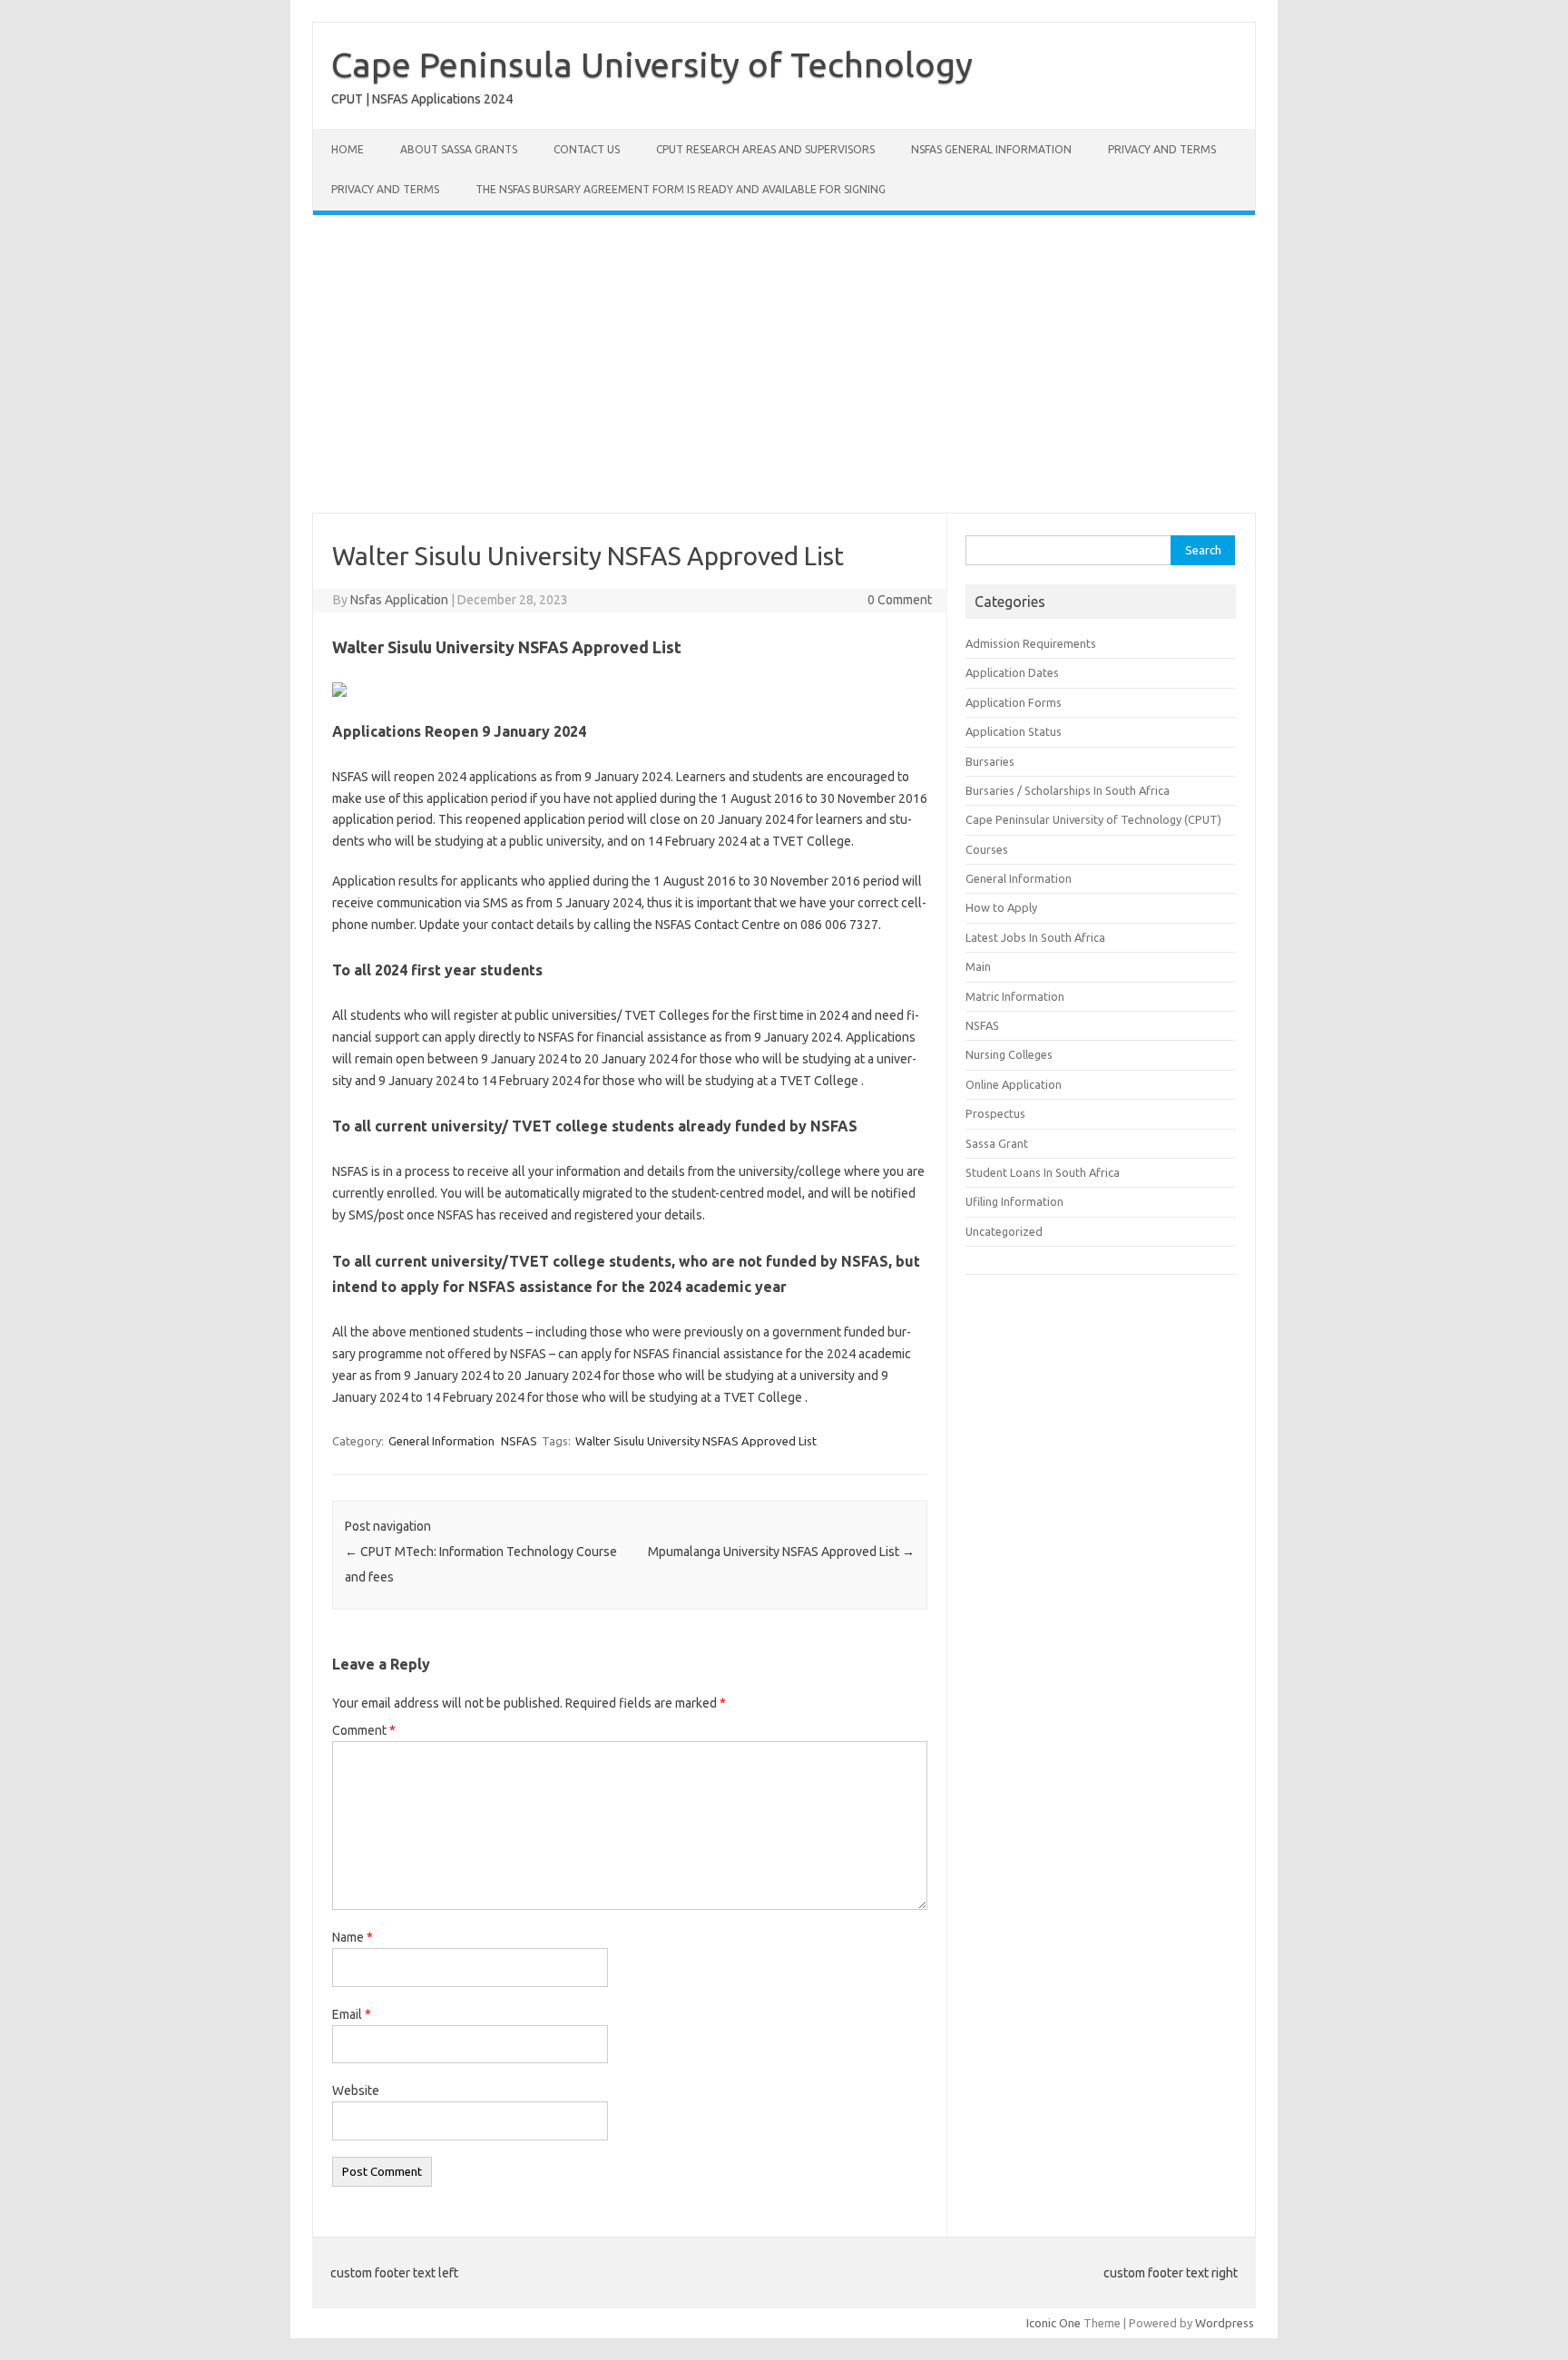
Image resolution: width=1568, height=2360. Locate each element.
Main (978, 966)
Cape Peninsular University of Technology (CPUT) (1093, 819)
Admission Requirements (1031, 643)
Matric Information (1015, 996)
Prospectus (995, 1113)
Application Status (1014, 731)
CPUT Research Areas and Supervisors (765, 149)
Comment (364, 1730)
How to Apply (1001, 907)
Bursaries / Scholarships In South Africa (1068, 790)
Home (348, 149)
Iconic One (1053, 2323)
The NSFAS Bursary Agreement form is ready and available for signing (681, 189)
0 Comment (900, 600)
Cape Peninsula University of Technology (652, 64)
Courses (987, 849)
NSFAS (519, 1441)
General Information (441, 1441)
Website (356, 2091)
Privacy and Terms (1162, 149)
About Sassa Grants (459, 149)
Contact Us (587, 149)
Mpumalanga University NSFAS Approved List (781, 1552)
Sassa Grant (997, 1143)
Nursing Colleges (1009, 1054)
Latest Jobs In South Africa (1035, 937)
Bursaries (990, 761)
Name (353, 1937)
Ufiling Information (1014, 1201)
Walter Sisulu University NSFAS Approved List (696, 1441)
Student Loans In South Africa (1043, 1172)
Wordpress (1225, 2323)
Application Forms (1014, 702)
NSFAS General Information (991, 149)
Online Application (1014, 1084)
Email (352, 2014)
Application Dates (1012, 672)
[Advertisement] (784, 364)
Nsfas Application (399, 600)
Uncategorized (1004, 1231)
